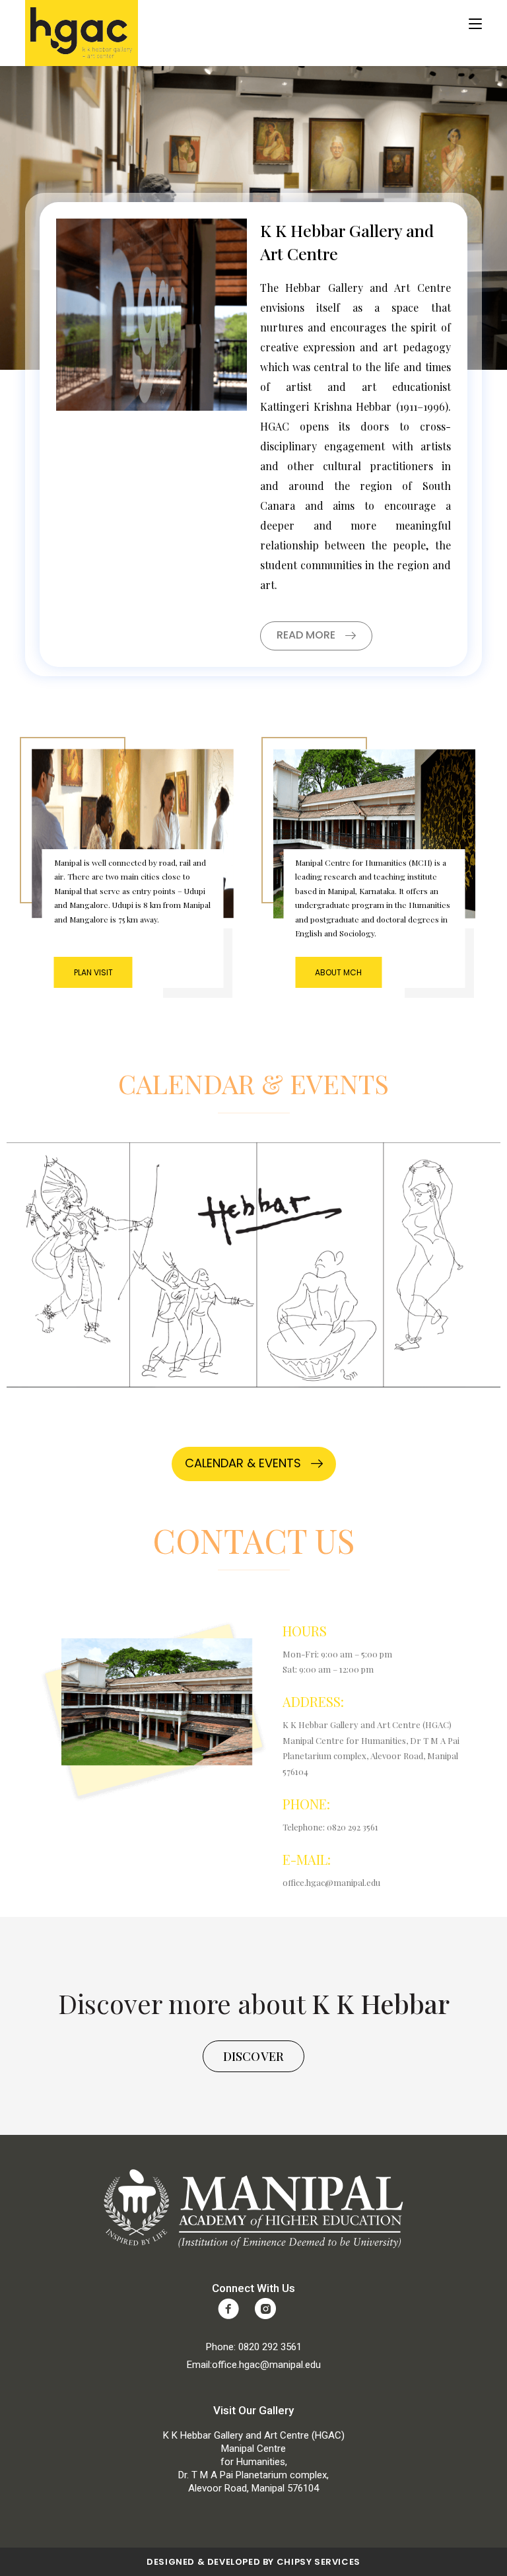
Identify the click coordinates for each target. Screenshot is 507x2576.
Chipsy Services (319, 2562)
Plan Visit (93, 972)
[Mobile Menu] (475, 24)
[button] (316, 636)
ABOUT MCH (338, 972)
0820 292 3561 (270, 2347)
